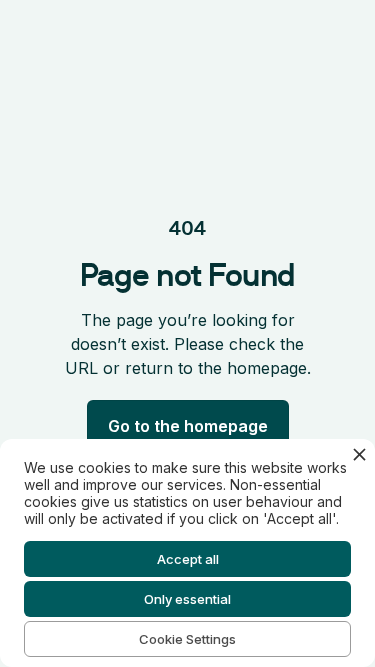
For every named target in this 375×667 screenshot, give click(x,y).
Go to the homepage (188, 426)
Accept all (188, 559)
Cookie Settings (187, 639)
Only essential (187, 599)
